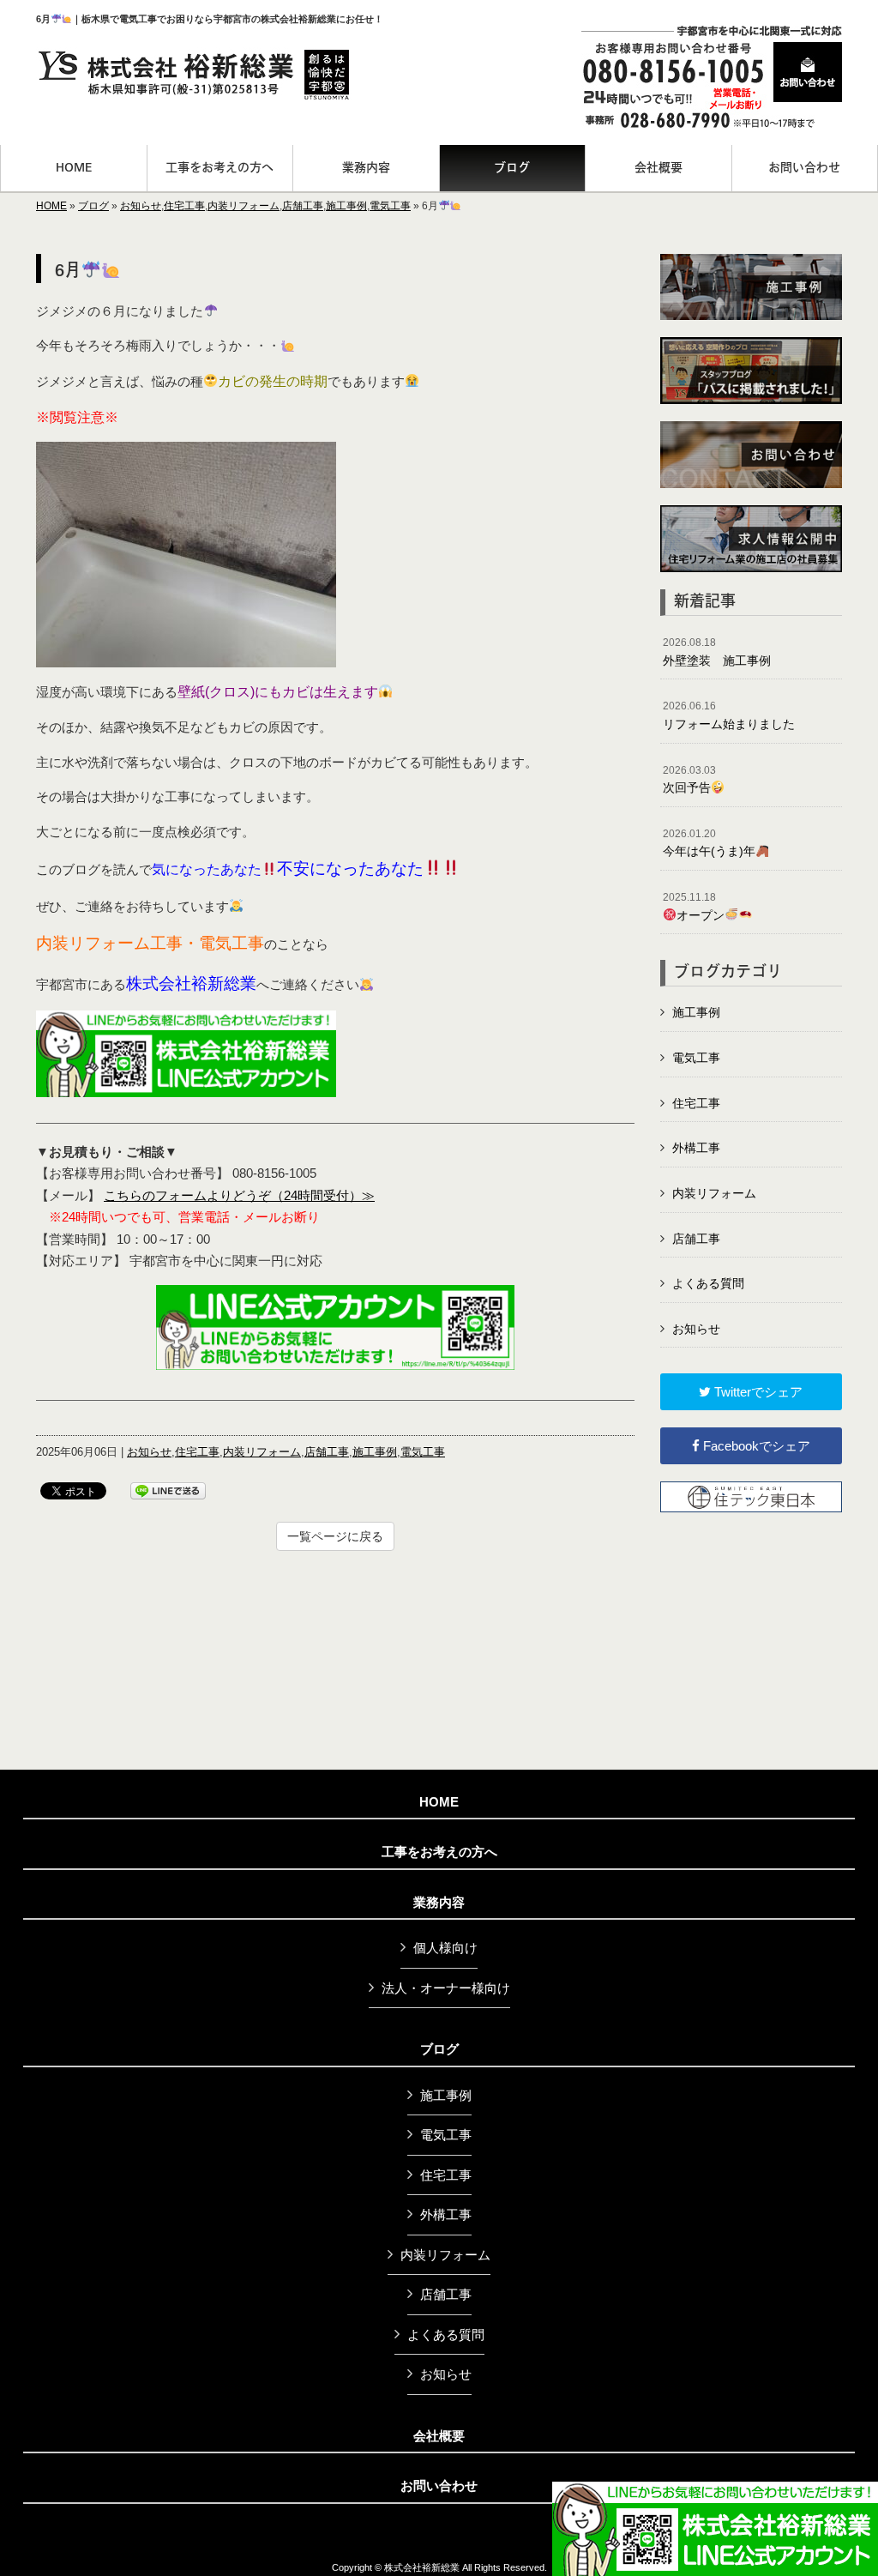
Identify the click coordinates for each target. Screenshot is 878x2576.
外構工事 (696, 1148)
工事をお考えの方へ (439, 1852)
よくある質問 (708, 1283)
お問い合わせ (439, 2486)
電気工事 (390, 206)
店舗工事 (303, 206)
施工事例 (346, 206)
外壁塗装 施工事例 (717, 652)
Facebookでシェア (755, 1446)
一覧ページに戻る (335, 1536)
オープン (694, 907)
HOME (51, 206)
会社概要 (439, 2436)
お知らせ (141, 206)
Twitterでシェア (757, 1392)
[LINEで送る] (168, 1490)
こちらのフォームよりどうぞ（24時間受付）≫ (239, 1195)
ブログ (93, 206)
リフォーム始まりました (729, 715)
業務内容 (439, 1903)
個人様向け (445, 1948)
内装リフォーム (244, 206)
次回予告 (689, 780)
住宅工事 (184, 206)
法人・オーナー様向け (446, 1988)
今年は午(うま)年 (709, 843)
